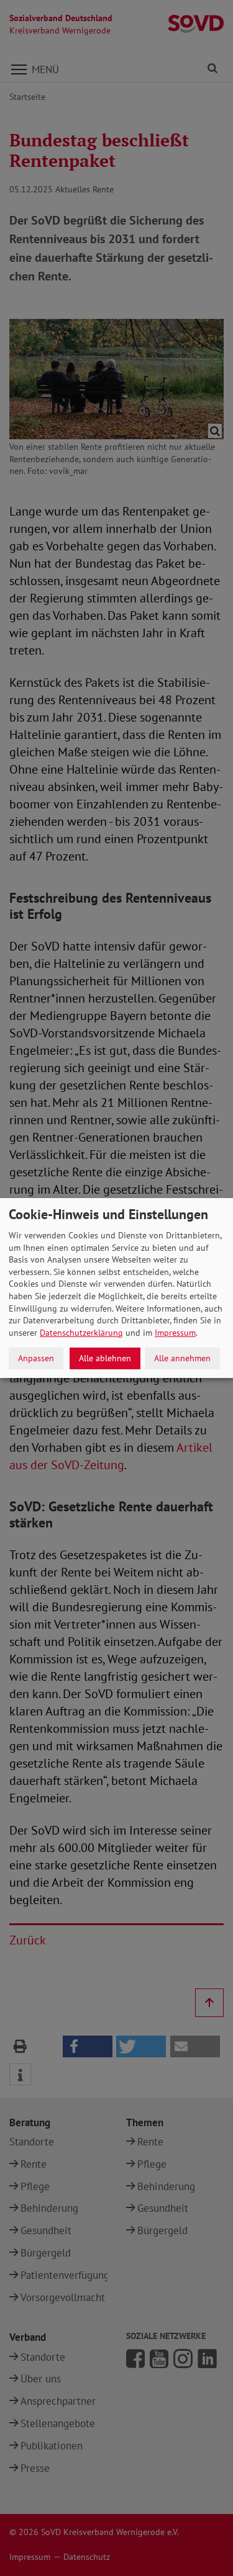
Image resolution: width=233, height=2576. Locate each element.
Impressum (175, 1333)
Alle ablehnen (105, 1358)
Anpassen (36, 1358)
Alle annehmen (182, 1358)
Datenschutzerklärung (81, 1333)
